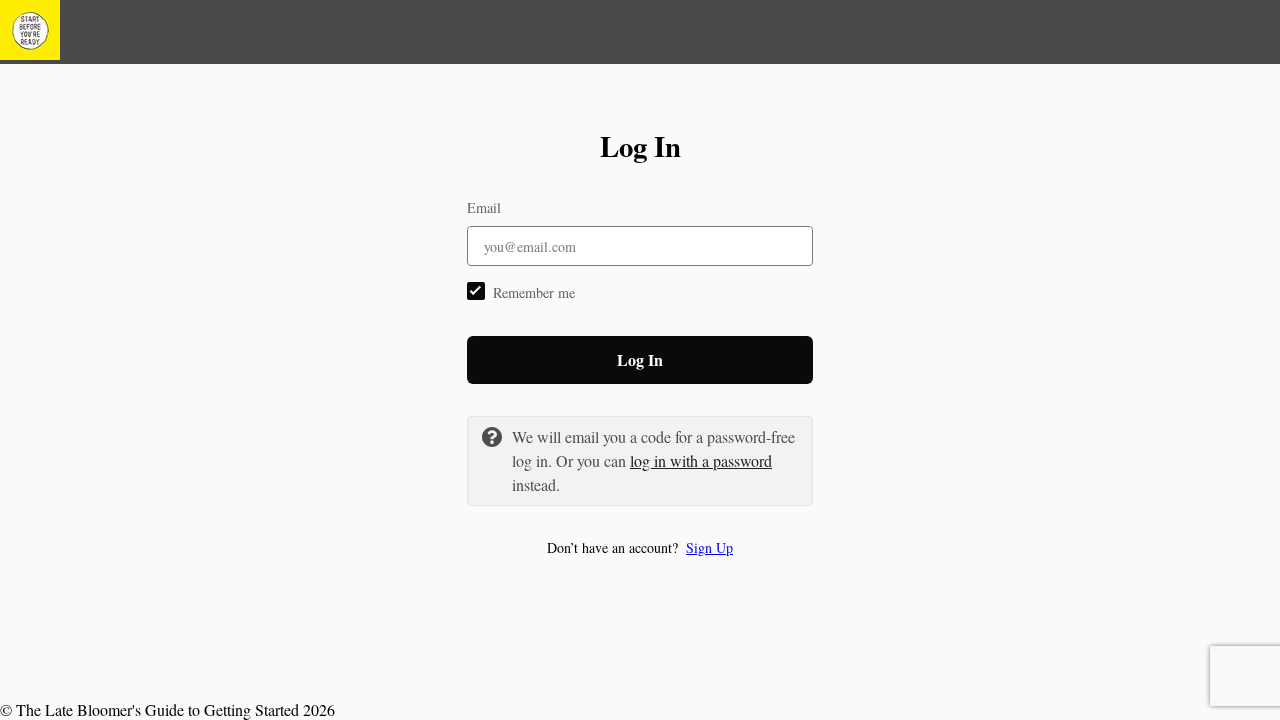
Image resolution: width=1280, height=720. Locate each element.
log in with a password (701, 460)
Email (484, 207)
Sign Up (709, 547)
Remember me (534, 292)
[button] (640, 547)
